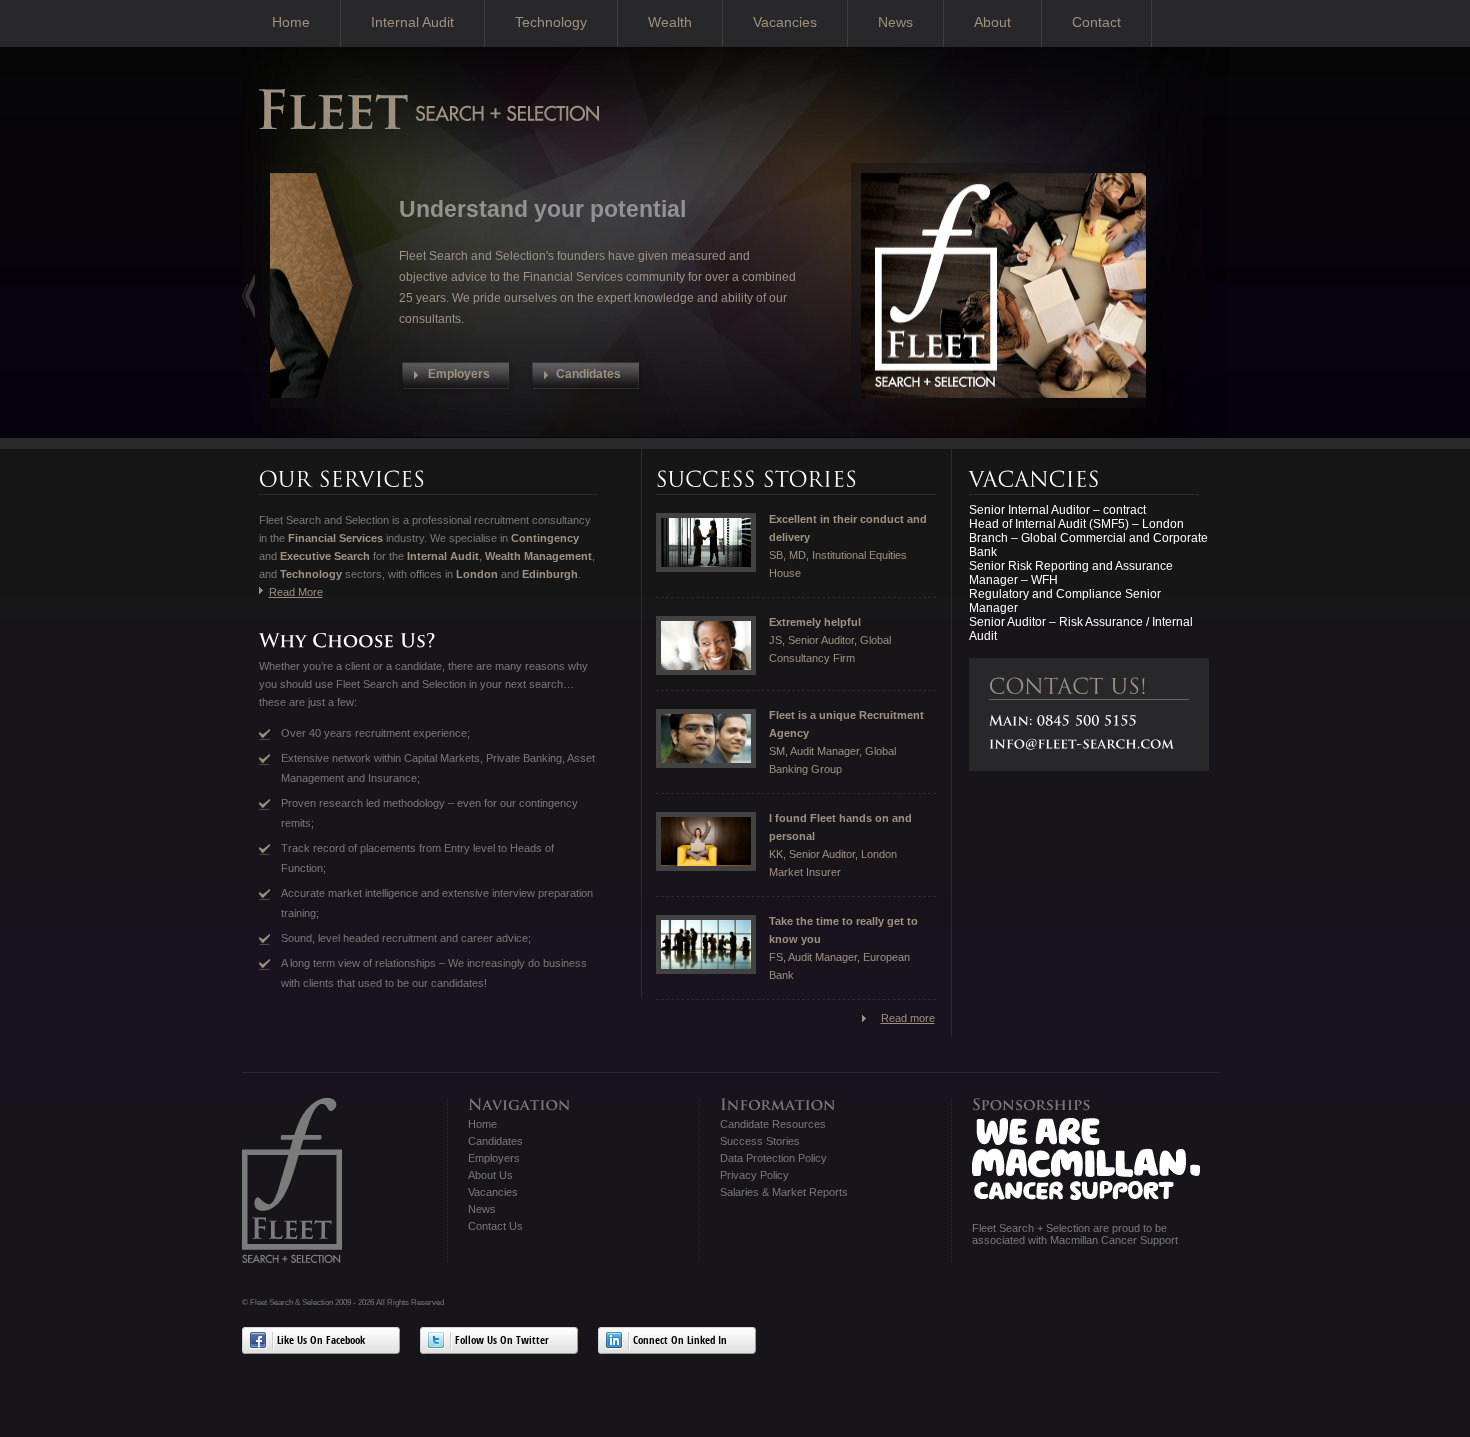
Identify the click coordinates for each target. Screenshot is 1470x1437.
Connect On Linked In (680, 1341)
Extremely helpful (815, 622)
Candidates (495, 1141)
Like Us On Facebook (321, 1341)
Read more (908, 1018)
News (895, 22)
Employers (494, 1158)
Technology (551, 22)
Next (248, 295)
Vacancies (785, 22)
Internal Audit (412, 22)
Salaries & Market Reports (784, 1192)
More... (754, 353)
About (992, 22)
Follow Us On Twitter (502, 1341)
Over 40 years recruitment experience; (375, 733)
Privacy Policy (754, 1175)
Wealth (670, 22)
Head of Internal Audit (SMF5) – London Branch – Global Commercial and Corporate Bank (1088, 538)
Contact (1096, 22)
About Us (490, 1175)
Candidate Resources (773, 1124)
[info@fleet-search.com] (1082, 743)
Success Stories (760, 1141)
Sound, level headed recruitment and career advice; (406, 938)
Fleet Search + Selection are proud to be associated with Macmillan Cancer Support (1075, 1234)
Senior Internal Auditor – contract (1057, 510)
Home (291, 22)
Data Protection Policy (773, 1158)
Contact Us (495, 1226)
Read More (296, 592)
